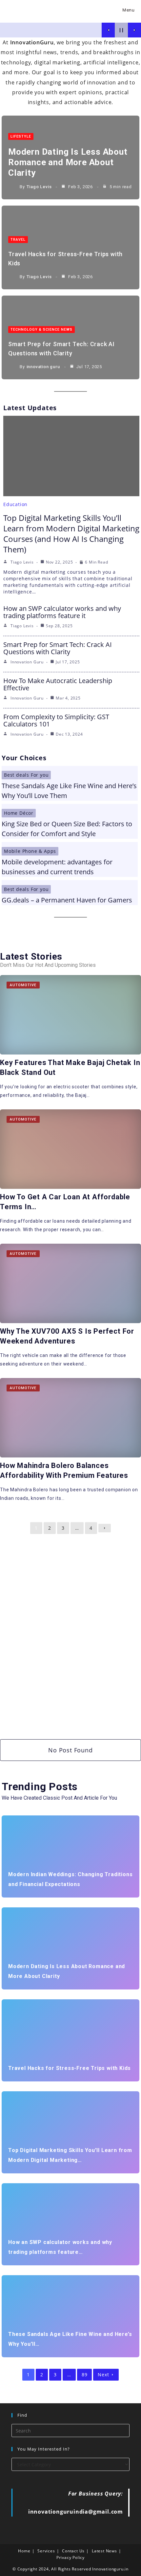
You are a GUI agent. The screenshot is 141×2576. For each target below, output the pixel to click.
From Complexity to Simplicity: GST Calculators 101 (56, 720)
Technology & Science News (41, 330)
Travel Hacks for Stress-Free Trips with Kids (70, 2068)
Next (103, 2375)
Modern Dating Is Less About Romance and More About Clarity (68, 162)
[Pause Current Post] (121, 30)
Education (15, 504)
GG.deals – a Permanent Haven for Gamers (67, 900)
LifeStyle (21, 136)
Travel (18, 240)
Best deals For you (26, 775)
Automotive (23, 985)
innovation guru (43, 367)
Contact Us (73, 2551)
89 (85, 2375)
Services (46, 2551)
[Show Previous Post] (108, 30)
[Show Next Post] (134, 30)
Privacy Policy (70, 2557)
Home (24, 2551)
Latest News (104, 2551)
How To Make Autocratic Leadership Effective (58, 684)
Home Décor (19, 813)
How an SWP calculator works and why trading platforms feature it (62, 612)
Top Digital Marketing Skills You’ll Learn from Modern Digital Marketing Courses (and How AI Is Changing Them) (71, 533)
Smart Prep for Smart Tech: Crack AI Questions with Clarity (58, 648)
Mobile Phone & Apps (30, 851)
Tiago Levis (39, 187)
